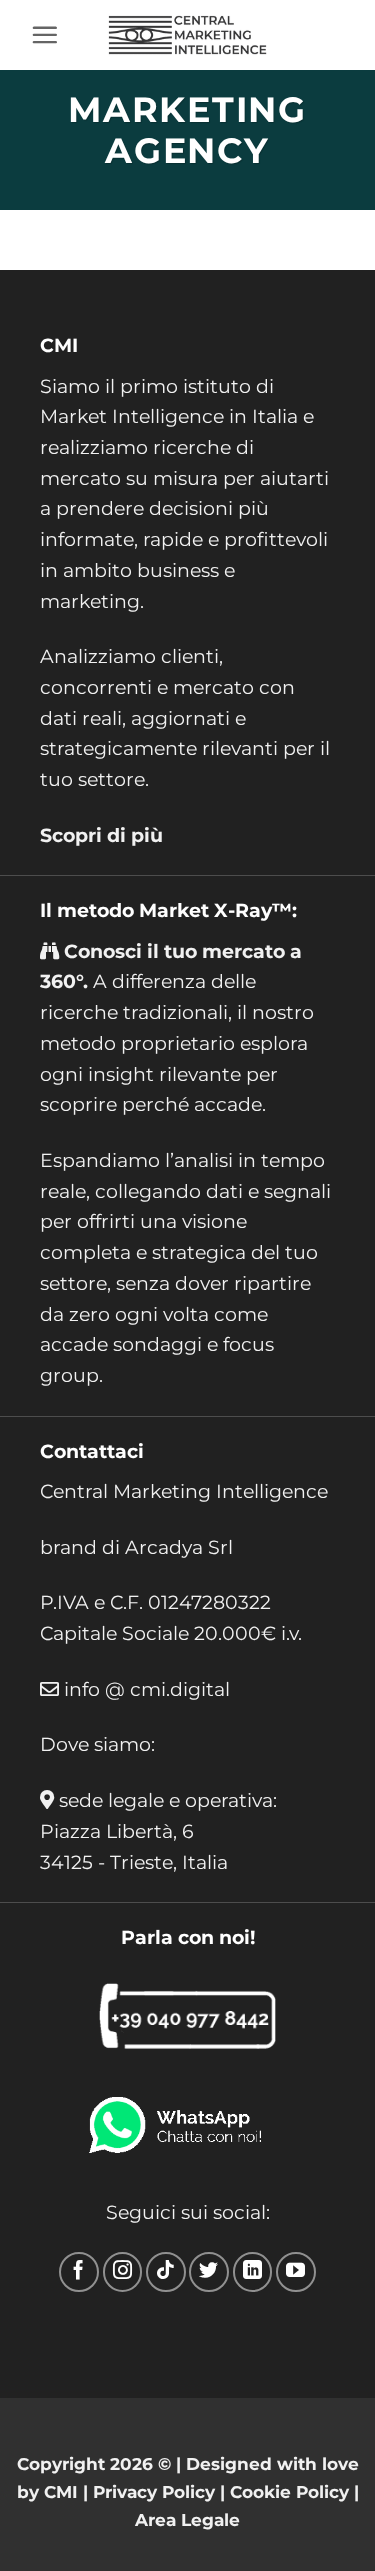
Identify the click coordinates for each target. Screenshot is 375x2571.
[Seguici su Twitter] (209, 2272)
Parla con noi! (188, 1937)
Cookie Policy (289, 2491)
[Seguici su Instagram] (123, 2272)
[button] (44, 34)
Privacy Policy (154, 2491)
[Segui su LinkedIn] (253, 2272)
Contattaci (92, 1451)
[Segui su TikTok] (166, 2272)
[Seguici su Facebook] (79, 2272)
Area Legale (187, 2519)
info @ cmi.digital (147, 1689)
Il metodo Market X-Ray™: (168, 910)
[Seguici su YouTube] (296, 2272)
